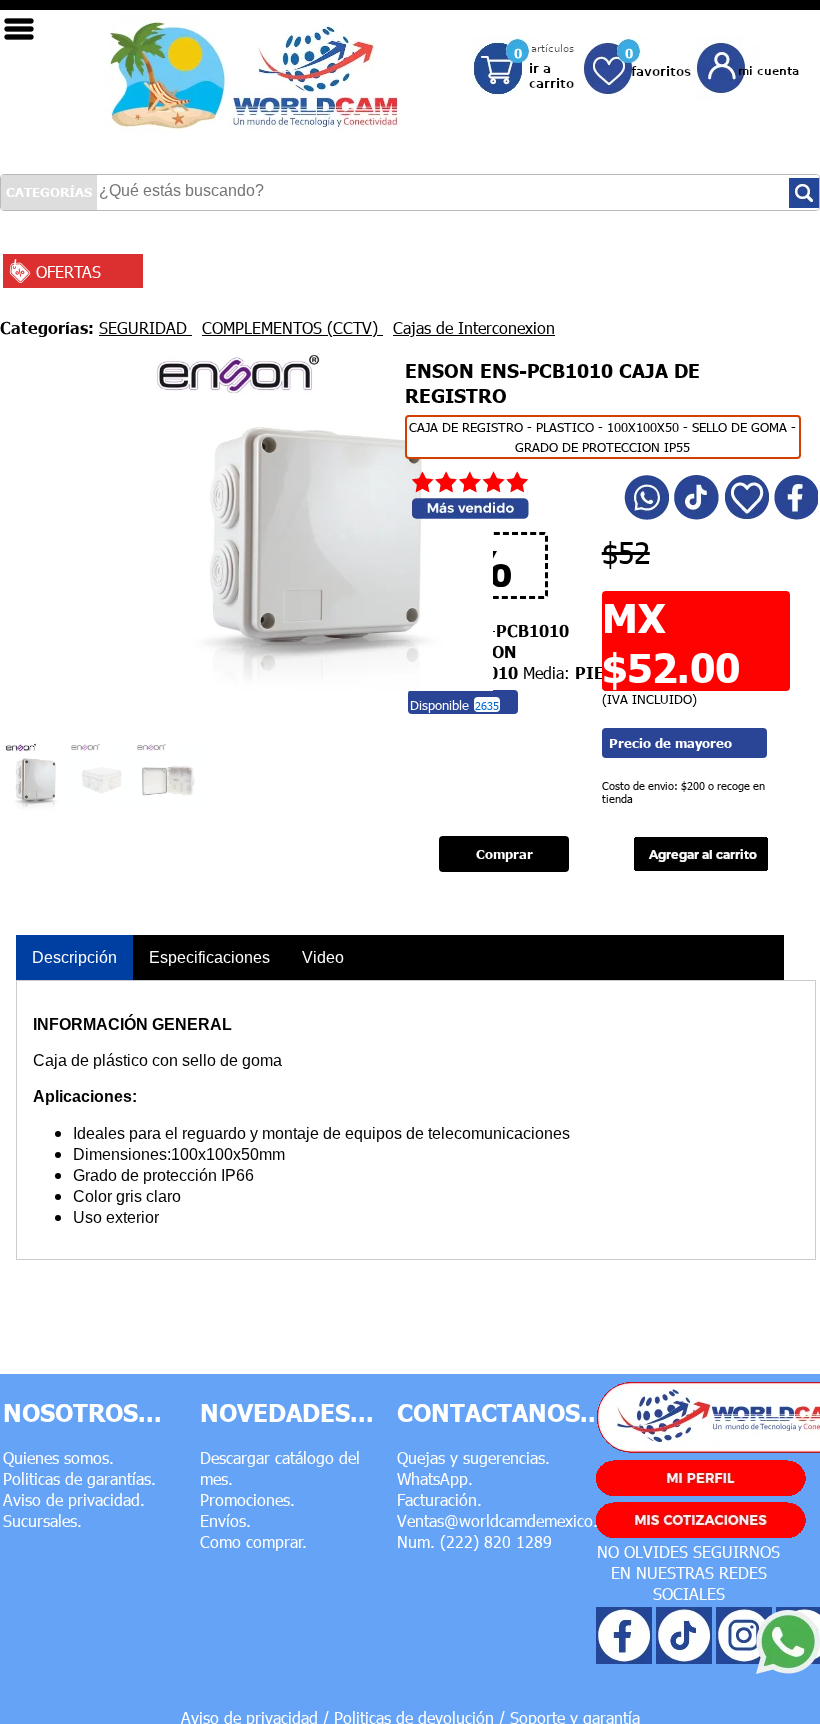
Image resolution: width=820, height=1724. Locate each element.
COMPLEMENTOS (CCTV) (292, 327)
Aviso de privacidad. (74, 1499)
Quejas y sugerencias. (473, 1457)
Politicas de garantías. (79, 1478)
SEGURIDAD (145, 327)
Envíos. (225, 1520)
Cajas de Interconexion (474, 327)
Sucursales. (42, 1520)
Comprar (504, 854)
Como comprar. (253, 1541)
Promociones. (247, 1499)
